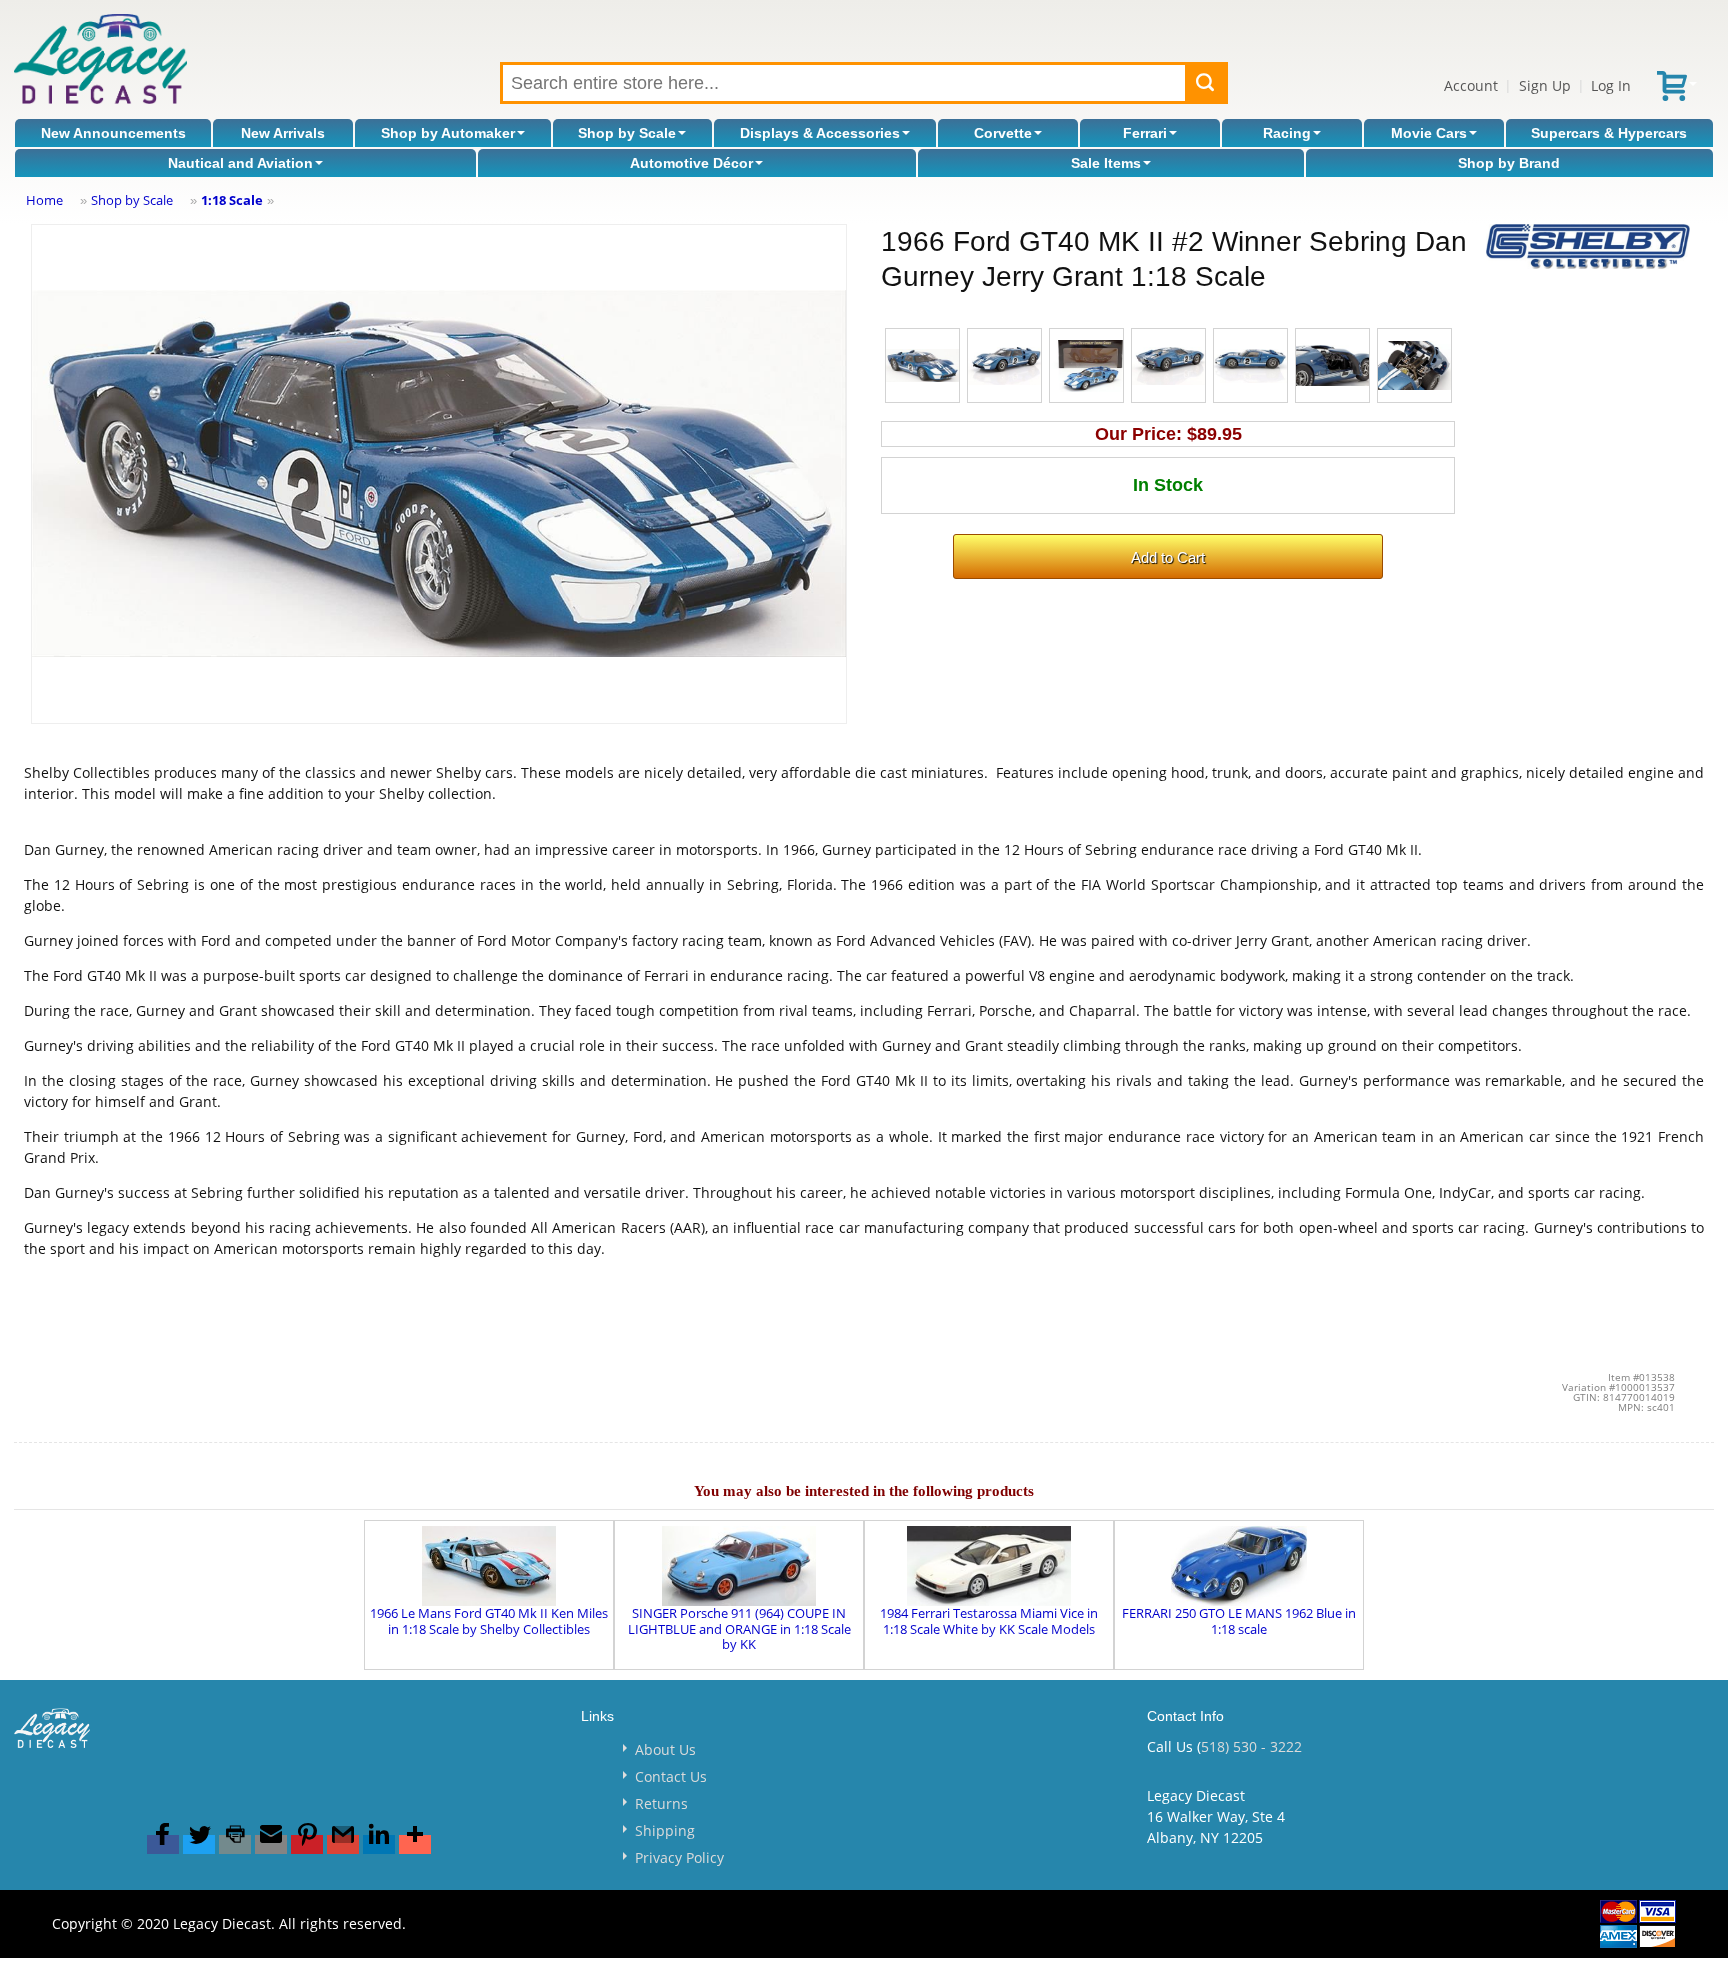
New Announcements (113, 133)
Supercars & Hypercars (1609, 133)
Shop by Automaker (448, 133)
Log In (1611, 85)
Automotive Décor (691, 163)
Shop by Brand (1509, 163)
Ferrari (1145, 133)
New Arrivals (283, 133)
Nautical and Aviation (240, 163)
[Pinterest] (307, 1844)
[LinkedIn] (379, 1844)
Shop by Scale (627, 133)
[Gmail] (343, 1844)
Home (44, 200)
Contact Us (671, 1776)
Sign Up (1545, 85)
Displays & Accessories (820, 133)
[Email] (271, 1844)
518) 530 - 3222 (1251, 1746)
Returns (661, 1803)
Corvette (1003, 133)
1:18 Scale (232, 200)
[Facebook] (163, 1844)
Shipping (665, 1830)
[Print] (235, 1844)
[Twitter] (199, 1844)
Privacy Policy (679, 1857)
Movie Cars (1429, 133)
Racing (1287, 133)
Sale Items (1106, 163)
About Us (665, 1749)
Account (1471, 85)
